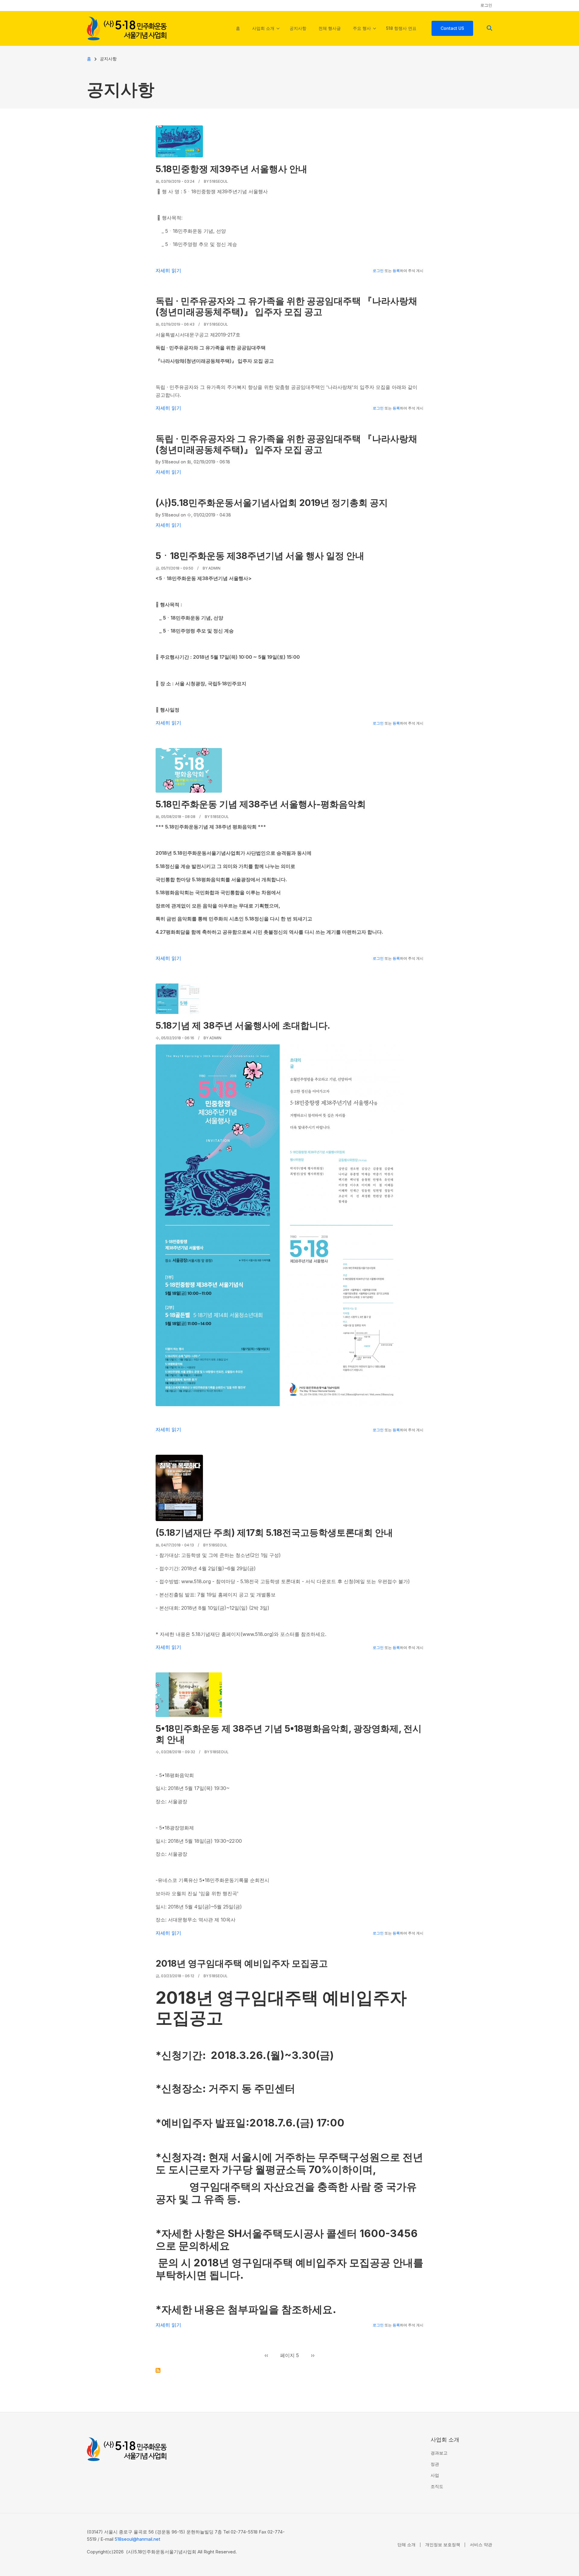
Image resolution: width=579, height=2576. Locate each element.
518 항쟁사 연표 (401, 28)
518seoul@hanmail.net (137, 2539)
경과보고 (439, 2453)
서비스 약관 (481, 2544)
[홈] (127, 28)
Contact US (452, 28)
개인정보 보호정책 (443, 2544)
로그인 (486, 5)
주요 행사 (364, 34)
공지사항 (298, 28)
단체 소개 (407, 2544)
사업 (435, 2475)
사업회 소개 (266, 34)
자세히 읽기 (168, 270)
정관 (435, 2464)
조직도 (437, 2486)
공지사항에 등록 (158, 2370)
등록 (396, 271)
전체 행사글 (330, 28)
